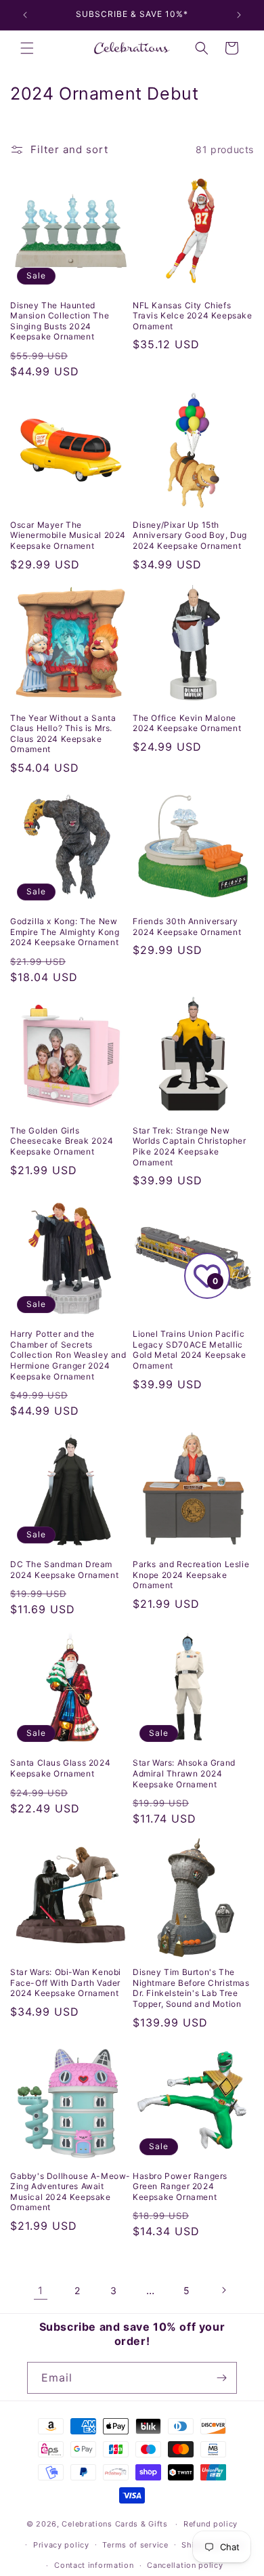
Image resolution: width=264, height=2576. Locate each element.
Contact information (94, 2565)
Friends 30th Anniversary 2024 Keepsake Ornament (187, 927)
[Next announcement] (239, 15)
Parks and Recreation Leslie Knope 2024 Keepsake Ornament (191, 1575)
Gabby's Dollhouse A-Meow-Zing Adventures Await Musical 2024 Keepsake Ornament (70, 2192)
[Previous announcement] (25, 15)
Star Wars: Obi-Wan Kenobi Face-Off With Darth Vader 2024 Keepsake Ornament (66, 1982)
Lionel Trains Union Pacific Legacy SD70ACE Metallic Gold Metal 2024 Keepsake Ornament (189, 1350)
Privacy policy (61, 2545)
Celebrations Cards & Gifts (114, 2524)
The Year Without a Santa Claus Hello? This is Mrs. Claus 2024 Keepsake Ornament (63, 734)
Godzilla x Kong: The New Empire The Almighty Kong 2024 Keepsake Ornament (65, 932)
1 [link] (41, 2290)
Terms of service (135, 2545)
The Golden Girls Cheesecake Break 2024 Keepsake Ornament (62, 1141)
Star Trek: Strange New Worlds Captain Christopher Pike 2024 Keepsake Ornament (190, 1146)
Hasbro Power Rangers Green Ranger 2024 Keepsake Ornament (180, 2186)
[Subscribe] (221, 2378)
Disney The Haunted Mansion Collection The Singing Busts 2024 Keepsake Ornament (60, 321)
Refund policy (211, 2524)
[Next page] (223, 2290)
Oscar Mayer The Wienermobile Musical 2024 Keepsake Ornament (68, 535)
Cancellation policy (185, 2565)
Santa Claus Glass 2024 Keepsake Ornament (60, 1768)
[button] (27, 48)
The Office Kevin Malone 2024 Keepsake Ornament (187, 723)
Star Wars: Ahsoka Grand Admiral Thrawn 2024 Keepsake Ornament (184, 1773)
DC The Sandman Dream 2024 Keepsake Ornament (64, 1570)
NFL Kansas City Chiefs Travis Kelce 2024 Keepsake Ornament (193, 316)
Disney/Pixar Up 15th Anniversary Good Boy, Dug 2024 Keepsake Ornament (190, 535)
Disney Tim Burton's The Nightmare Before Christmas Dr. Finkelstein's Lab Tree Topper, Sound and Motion (191, 1988)
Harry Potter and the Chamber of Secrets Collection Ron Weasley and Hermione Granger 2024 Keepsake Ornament (68, 1355)
